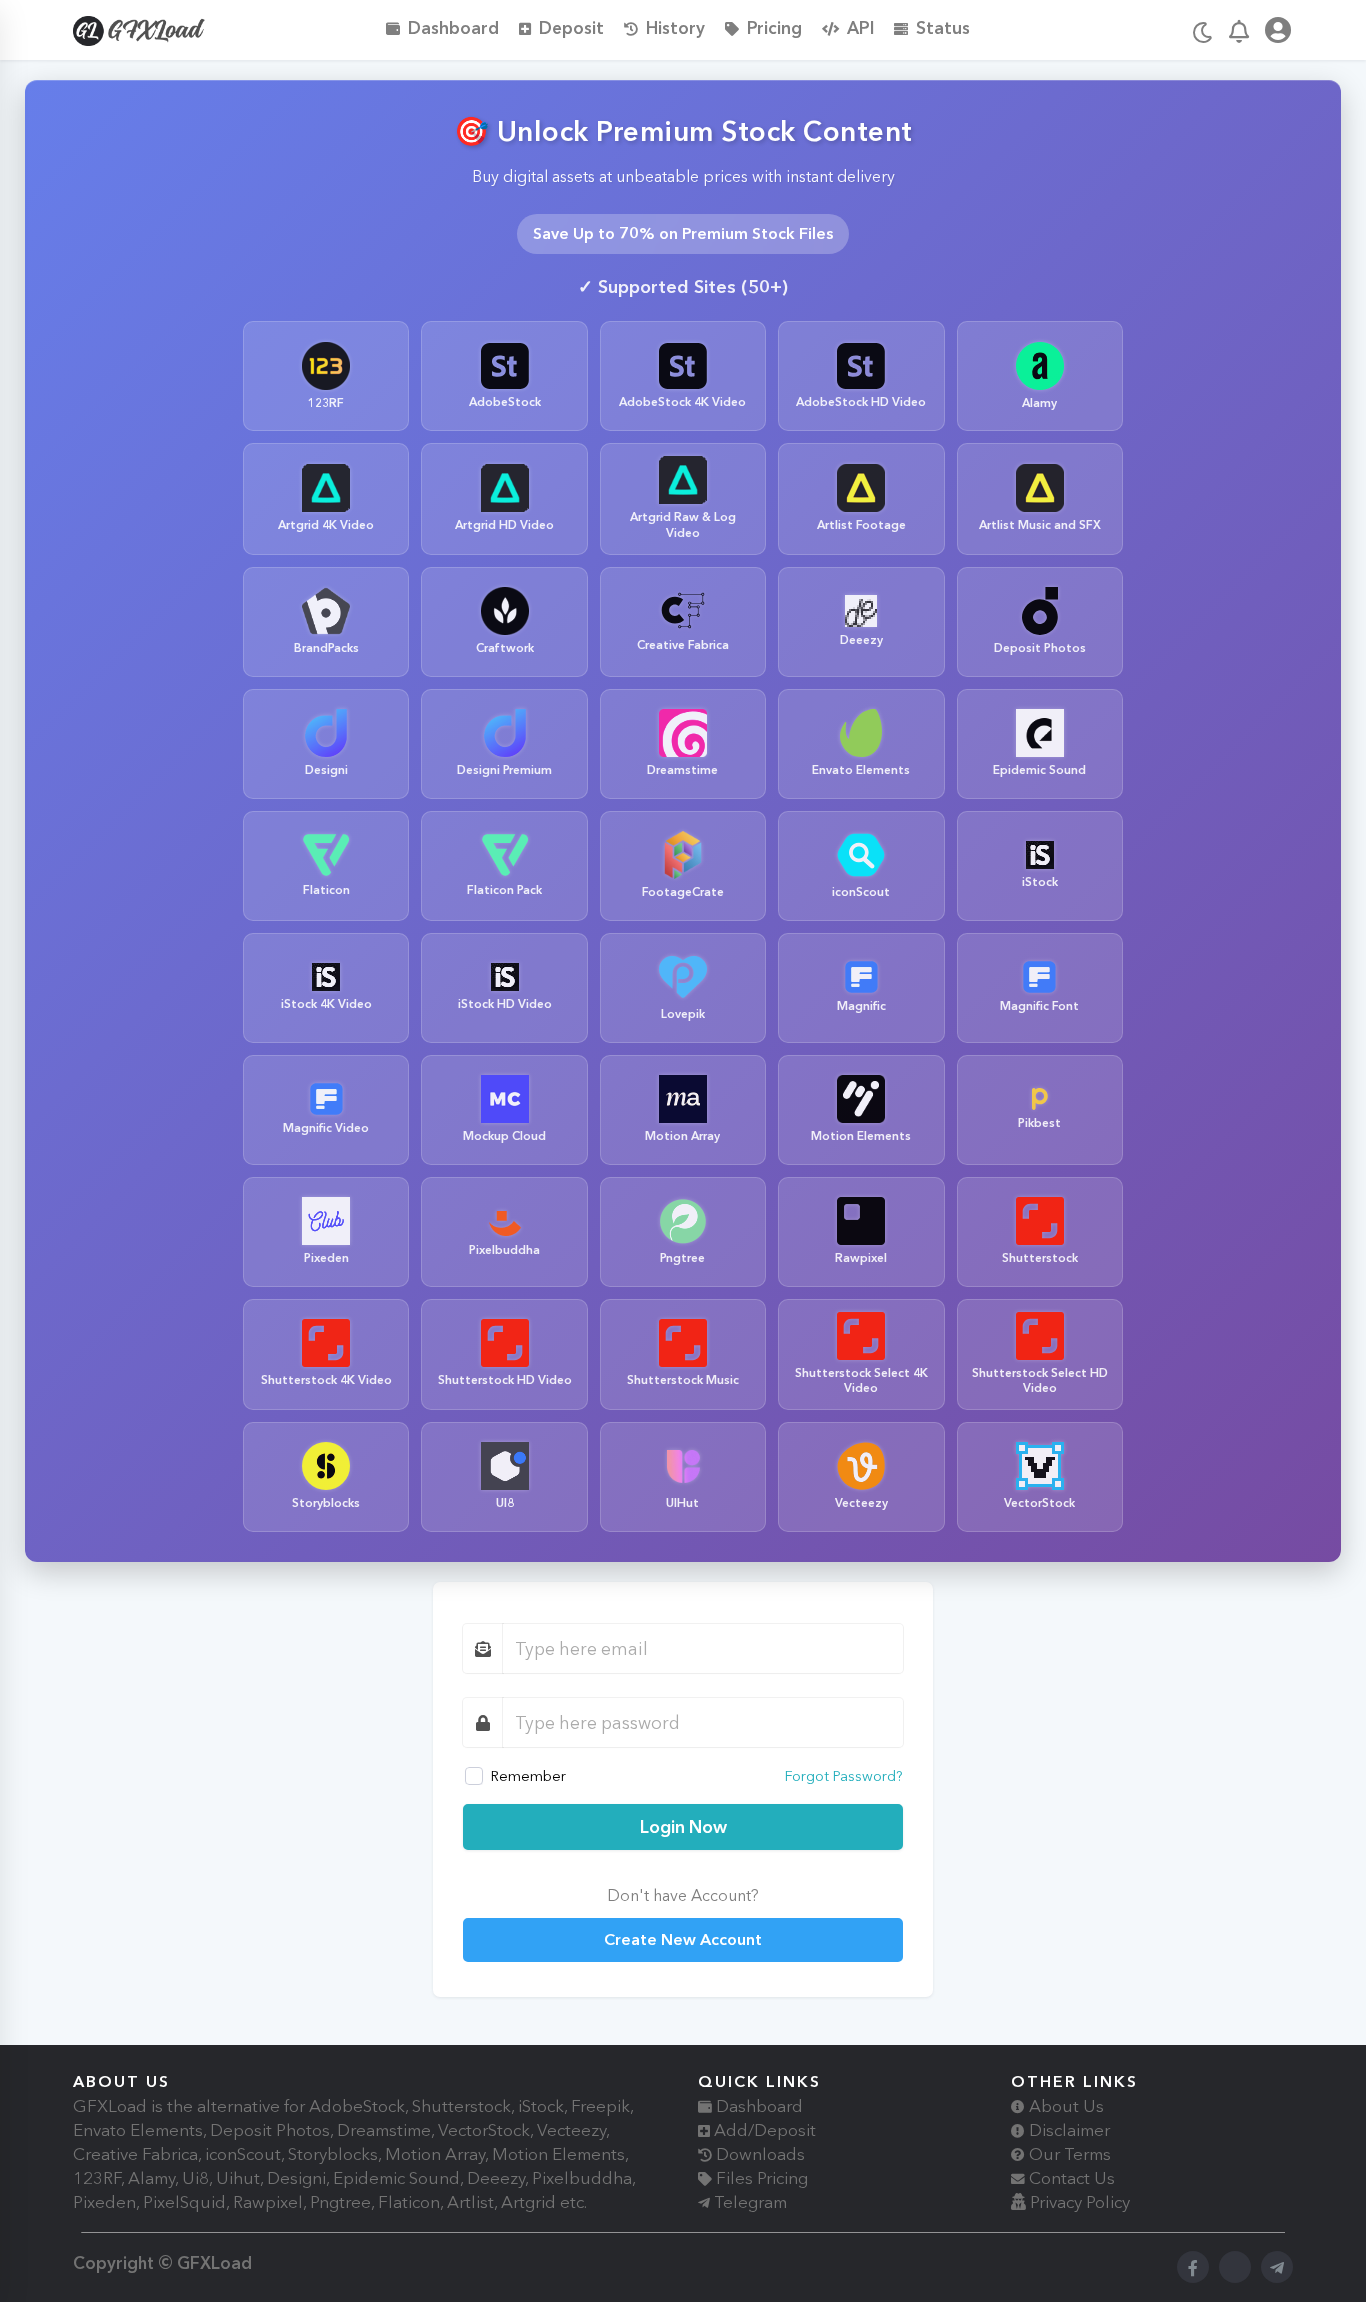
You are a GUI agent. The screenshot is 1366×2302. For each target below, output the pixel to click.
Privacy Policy (1078, 2202)
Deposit (571, 27)
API (860, 27)
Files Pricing (760, 2178)
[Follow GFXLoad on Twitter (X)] (1235, 2267)
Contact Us (1070, 2178)
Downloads (758, 2154)
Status (943, 27)
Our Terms (1068, 2154)
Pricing (774, 27)
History (675, 27)
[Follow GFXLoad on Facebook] (1193, 2267)
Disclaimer (1067, 2130)
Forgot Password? (844, 1776)
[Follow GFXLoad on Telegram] (1277, 2267)
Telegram (748, 2202)
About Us (1064, 2106)
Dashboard (453, 27)
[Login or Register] (1278, 33)
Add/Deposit (763, 2130)
